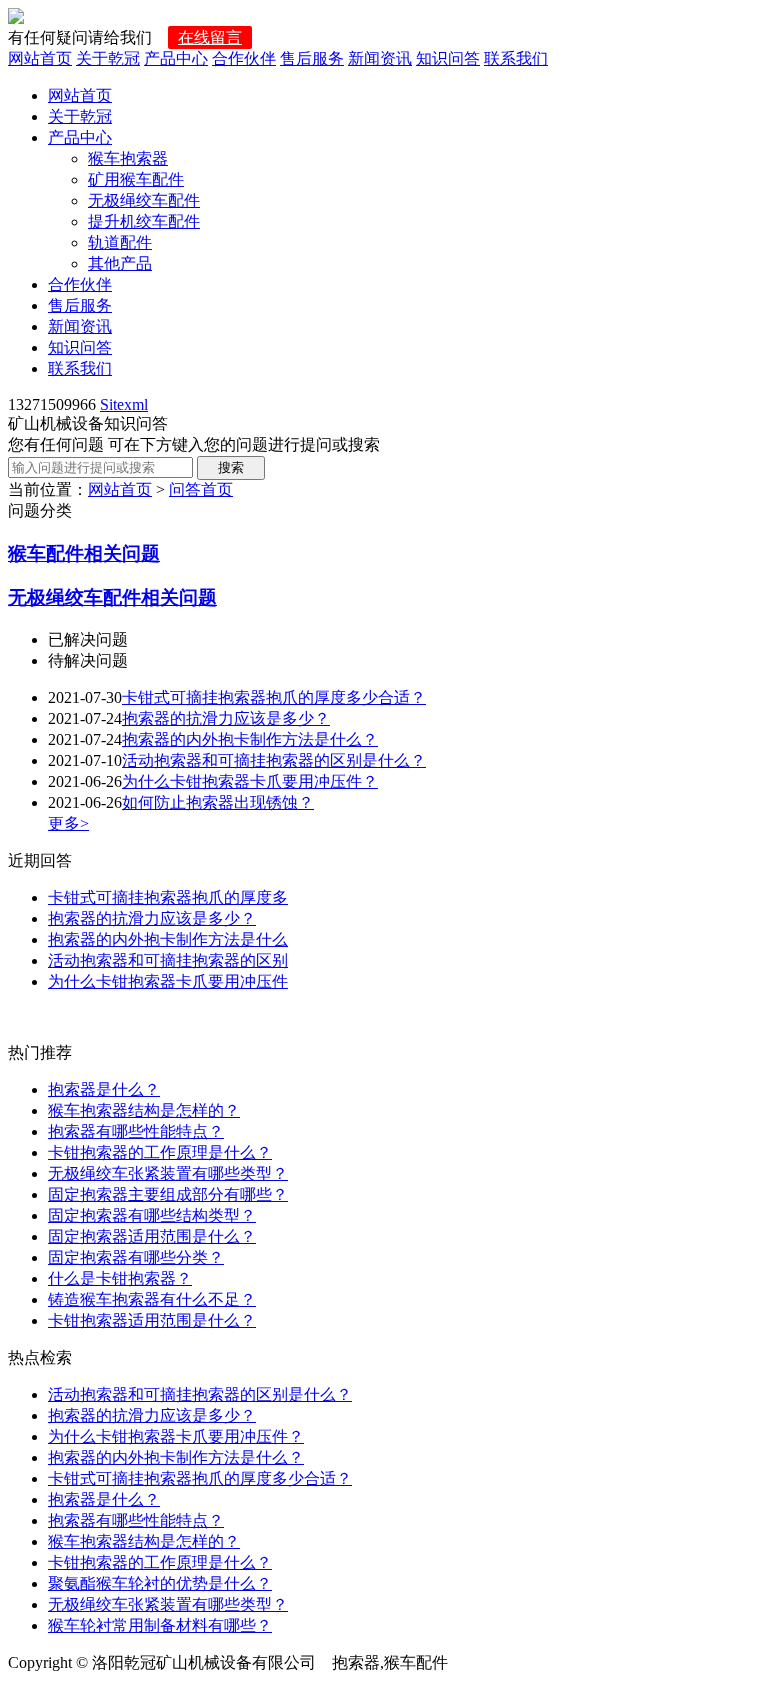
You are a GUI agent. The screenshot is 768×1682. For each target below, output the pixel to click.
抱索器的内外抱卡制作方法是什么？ (250, 739)
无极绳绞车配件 (144, 200)
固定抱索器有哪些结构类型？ (152, 1215)
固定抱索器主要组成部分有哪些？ (168, 1194)
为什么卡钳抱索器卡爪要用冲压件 (168, 981)
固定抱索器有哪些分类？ (136, 1257)
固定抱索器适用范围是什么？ (152, 1236)
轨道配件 (120, 242)
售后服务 (312, 58)
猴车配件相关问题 (84, 553)
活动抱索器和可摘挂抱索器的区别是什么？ (274, 760)
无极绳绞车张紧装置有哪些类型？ (168, 1173)
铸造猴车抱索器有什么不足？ (152, 1299)
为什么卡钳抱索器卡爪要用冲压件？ (250, 781)
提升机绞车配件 (144, 221)
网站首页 (40, 58)
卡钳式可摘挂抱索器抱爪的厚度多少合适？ (274, 697)
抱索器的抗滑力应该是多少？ (226, 718)
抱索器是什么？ (104, 1089)
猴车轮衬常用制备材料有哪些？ (160, 1625)
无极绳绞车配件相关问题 (112, 597)
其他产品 (120, 263)
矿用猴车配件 (136, 179)
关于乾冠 (108, 58)
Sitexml (124, 404)
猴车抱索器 (128, 158)
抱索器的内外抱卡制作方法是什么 (168, 939)
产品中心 (176, 58)
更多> (68, 823)
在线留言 (210, 37)
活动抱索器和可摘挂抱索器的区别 (168, 960)
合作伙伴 (244, 58)
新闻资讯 (380, 58)
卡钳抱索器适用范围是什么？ (152, 1320)
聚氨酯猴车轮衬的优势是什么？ (160, 1583)
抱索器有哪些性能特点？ (136, 1131)
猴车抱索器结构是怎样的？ (144, 1110)
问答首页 (201, 489)
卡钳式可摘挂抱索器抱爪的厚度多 (168, 897)
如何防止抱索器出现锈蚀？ (218, 802)
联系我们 (516, 58)
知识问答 (448, 58)
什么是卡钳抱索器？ (120, 1278)
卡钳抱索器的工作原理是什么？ (160, 1152)
